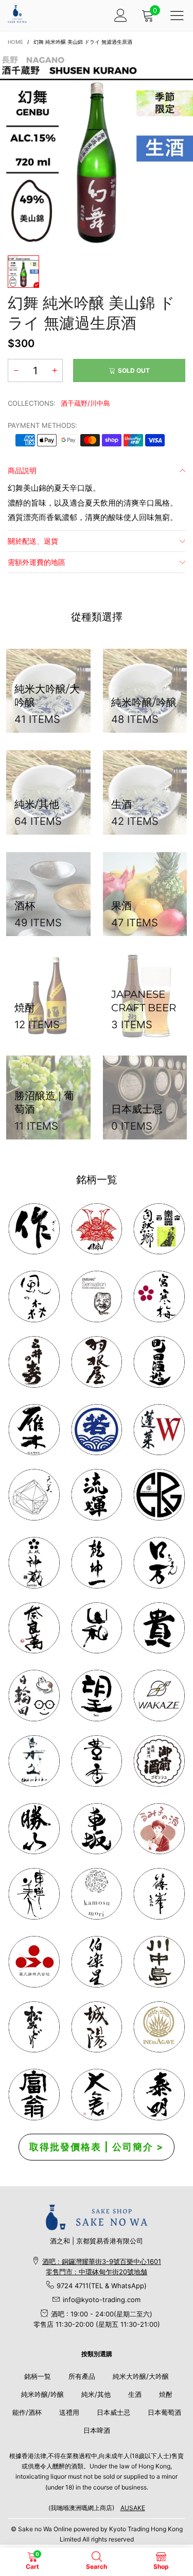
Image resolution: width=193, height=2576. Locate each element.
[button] (16, 370)
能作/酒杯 (27, 2412)
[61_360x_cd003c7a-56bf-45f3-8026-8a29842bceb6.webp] (34, 2027)
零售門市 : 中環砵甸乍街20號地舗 (97, 2272)
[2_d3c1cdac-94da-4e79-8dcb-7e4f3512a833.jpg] (34, 1362)
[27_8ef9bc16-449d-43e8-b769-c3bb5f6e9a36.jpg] (34, 1296)
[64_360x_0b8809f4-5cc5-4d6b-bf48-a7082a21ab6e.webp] (159, 2027)
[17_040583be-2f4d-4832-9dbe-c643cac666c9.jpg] (97, 2027)
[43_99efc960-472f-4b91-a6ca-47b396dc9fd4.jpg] (34, 1628)
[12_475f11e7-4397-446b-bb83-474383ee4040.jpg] (97, 1829)
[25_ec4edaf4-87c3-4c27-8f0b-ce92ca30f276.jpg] (159, 1962)
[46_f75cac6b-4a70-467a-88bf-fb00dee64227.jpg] (97, 1563)
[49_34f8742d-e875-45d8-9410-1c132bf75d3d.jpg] (34, 1894)
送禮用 (69, 2412)
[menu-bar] (177, 15)
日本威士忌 (113, 2412)
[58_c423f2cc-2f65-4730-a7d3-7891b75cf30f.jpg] (97, 1495)
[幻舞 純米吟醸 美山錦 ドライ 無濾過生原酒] (97, 149)
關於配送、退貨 (33, 541)
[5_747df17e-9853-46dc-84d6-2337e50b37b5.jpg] (97, 1962)
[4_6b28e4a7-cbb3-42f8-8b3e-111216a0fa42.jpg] (97, 1229)
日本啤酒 (97, 2430)
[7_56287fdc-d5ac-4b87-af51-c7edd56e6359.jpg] (159, 1362)
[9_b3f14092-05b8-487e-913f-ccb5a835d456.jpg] (97, 1430)
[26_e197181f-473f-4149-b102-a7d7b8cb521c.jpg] (34, 1962)
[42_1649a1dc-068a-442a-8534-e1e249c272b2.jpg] (34, 1563)
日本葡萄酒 (164, 2412)
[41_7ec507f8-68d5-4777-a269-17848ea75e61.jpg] (34, 1761)
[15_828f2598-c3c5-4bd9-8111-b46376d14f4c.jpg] (34, 1696)
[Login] (121, 15)
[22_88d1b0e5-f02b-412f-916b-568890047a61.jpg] (159, 1829)
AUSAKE (133, 2508)
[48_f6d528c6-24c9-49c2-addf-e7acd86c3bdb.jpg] (159, 1495)
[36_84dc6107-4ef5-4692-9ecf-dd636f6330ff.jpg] (159, 1229)
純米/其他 (96, 2394)
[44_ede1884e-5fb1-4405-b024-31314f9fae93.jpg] (159, 1563)
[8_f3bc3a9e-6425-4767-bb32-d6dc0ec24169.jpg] (34, 1430)
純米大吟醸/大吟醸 (141, 2376)
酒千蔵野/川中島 (85, 403)
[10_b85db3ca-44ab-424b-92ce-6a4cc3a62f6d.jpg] (159, 1296)
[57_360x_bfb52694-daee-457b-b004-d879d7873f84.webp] (34, 1495)
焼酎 (166, 2394)
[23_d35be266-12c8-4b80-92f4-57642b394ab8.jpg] (34, 1829)
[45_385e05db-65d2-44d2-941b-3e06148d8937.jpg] (97, 1628)
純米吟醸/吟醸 (42, 2394)
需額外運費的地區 (37, 562)
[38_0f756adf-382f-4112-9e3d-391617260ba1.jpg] (97, 1761)
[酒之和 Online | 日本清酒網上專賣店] (17, 14)
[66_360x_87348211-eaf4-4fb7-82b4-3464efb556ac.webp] (159, 2095)
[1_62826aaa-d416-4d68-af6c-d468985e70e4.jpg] (34, 1229)
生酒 (135, 2394)
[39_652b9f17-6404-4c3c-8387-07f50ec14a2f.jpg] (159, 1696)
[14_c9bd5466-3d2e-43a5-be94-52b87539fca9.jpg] (159, 1761)
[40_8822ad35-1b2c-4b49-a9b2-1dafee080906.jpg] (159, 1628)
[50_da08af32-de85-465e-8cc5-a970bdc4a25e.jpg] (97, 1894)
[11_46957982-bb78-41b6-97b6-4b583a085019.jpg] (159, 1430)
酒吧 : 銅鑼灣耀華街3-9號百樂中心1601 (102, 2261)
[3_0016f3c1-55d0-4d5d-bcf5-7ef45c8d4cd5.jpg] (97, 1362)
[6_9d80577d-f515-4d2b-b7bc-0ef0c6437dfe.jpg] (159, 1894)
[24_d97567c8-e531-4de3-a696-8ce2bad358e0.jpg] (34, 2095)
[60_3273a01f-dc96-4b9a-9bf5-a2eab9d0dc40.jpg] (97, 1296)
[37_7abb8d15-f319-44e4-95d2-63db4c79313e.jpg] (97, 1696)
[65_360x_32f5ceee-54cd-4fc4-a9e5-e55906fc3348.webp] (97, 2095)
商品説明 (22, 470)
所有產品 (82, 2376)
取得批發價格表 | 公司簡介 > (97, 2147)
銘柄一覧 (38, 2376)
